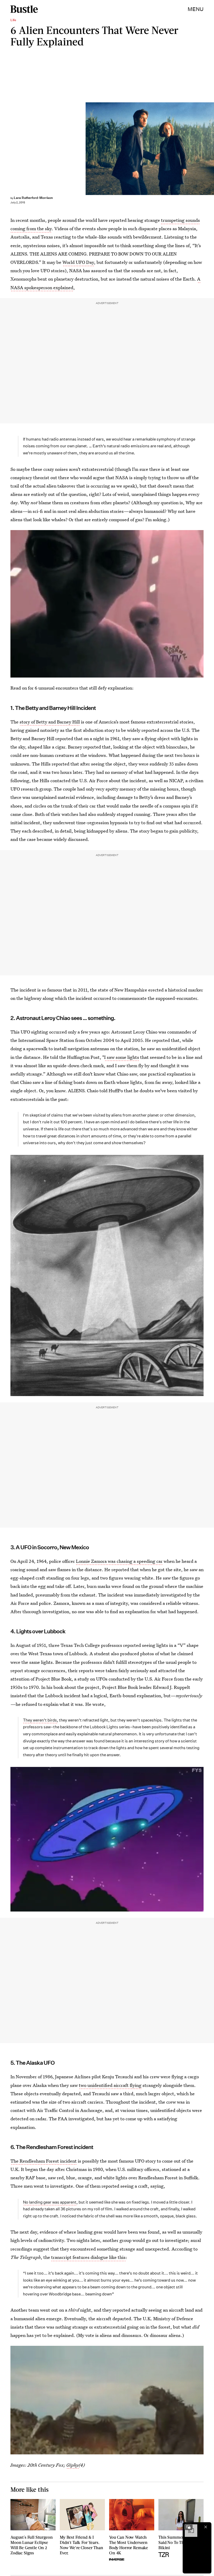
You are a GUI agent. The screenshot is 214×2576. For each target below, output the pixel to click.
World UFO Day (78, 262)
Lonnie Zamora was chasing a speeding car (119, 1561)
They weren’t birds (40, 1720)
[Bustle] (24, 9)
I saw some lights (122, 1057)
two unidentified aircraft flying (110, 2085)
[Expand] (188, 2527)
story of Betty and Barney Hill (50, 722)
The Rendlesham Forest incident (44, 2161)
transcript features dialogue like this (88, 2257)
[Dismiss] (206, 2527)
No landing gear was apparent (50, 2202)
